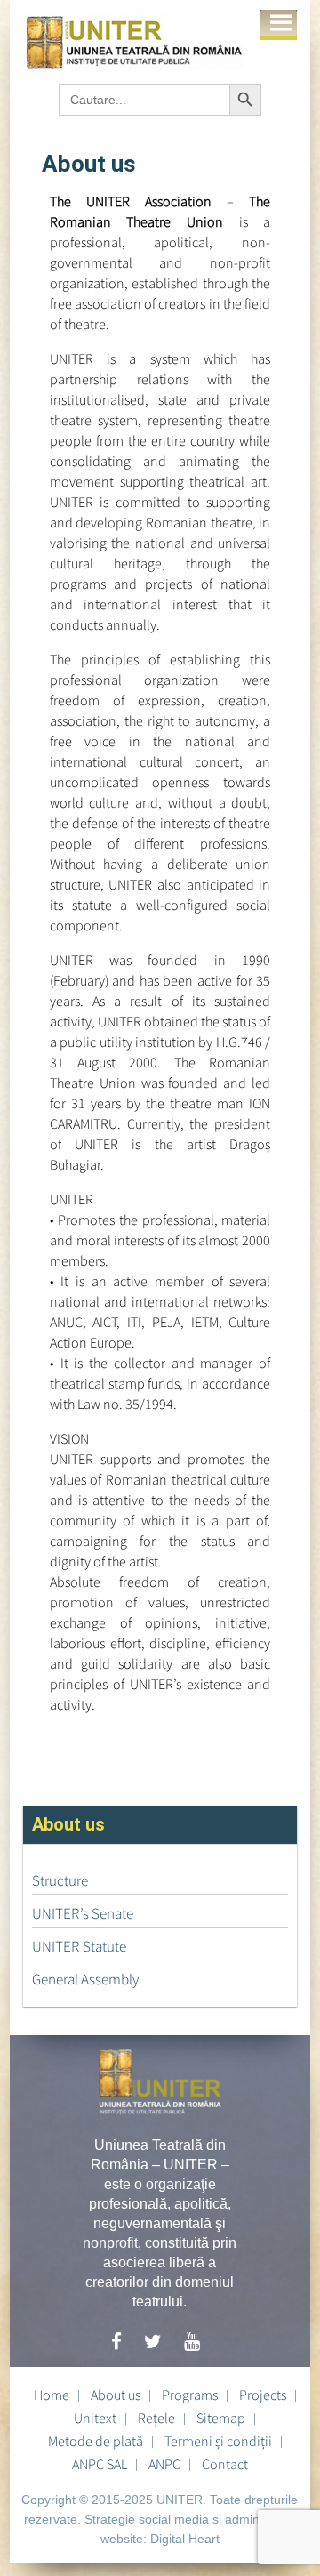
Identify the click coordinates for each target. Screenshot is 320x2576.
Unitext (95, 2418)
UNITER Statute (79, 1946)
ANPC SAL (100, 2464)
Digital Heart (185, 2539)
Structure (60, 1880)
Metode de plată (96, 2441)
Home (52, 2395)
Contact (225, 2464)
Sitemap (221, 2418)
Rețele (156, 2418)
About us (116, 2395)
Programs (190, 2395)
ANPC (164, 2464)
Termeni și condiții (218, 2441)
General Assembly (85, 1979)
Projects (263, 2395)
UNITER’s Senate (83, 1913)
